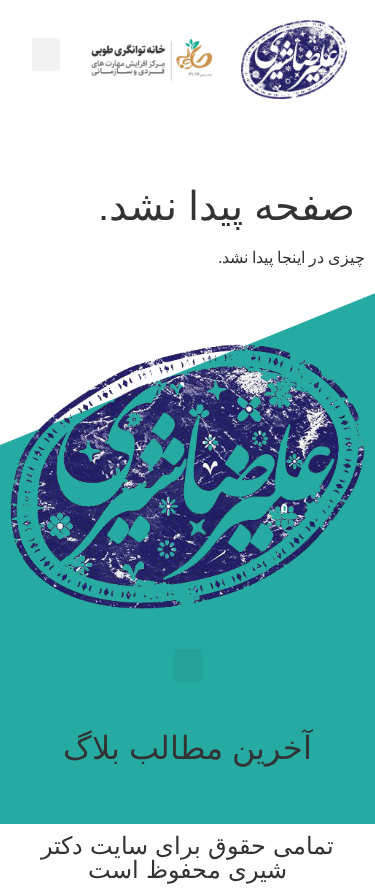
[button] (46, 54)
